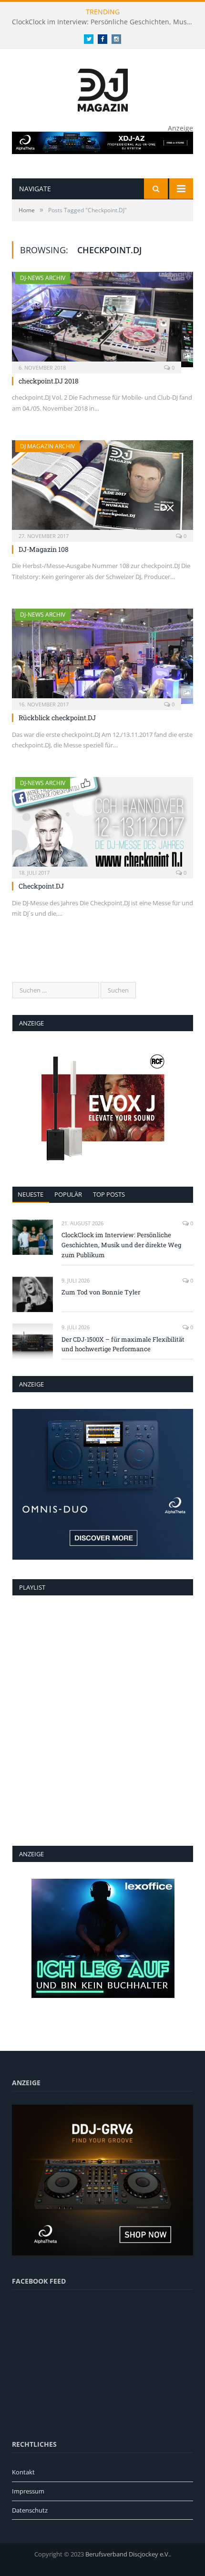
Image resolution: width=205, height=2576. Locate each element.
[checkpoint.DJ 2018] (102, 320)
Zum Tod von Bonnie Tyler (101, 1292)
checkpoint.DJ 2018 (49, 381)
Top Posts (109, 1194)
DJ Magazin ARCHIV (47, 446)
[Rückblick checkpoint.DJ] (102, 656)
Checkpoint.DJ (41, 886)
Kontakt (23, 2472)
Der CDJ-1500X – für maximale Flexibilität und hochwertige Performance (123, 1344)
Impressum (28, 2491)
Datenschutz (30, 2510)
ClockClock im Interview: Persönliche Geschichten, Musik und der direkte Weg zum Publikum (105, 22)
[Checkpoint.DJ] (102, 825)
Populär (68, 1194)
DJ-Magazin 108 (44, 549)
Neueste (31, 1194)
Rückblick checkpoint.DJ (57, 718)
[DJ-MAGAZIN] (103, 88)
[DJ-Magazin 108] (102, 488)
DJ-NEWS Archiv (43, 278)
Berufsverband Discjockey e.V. (128, 2554)
